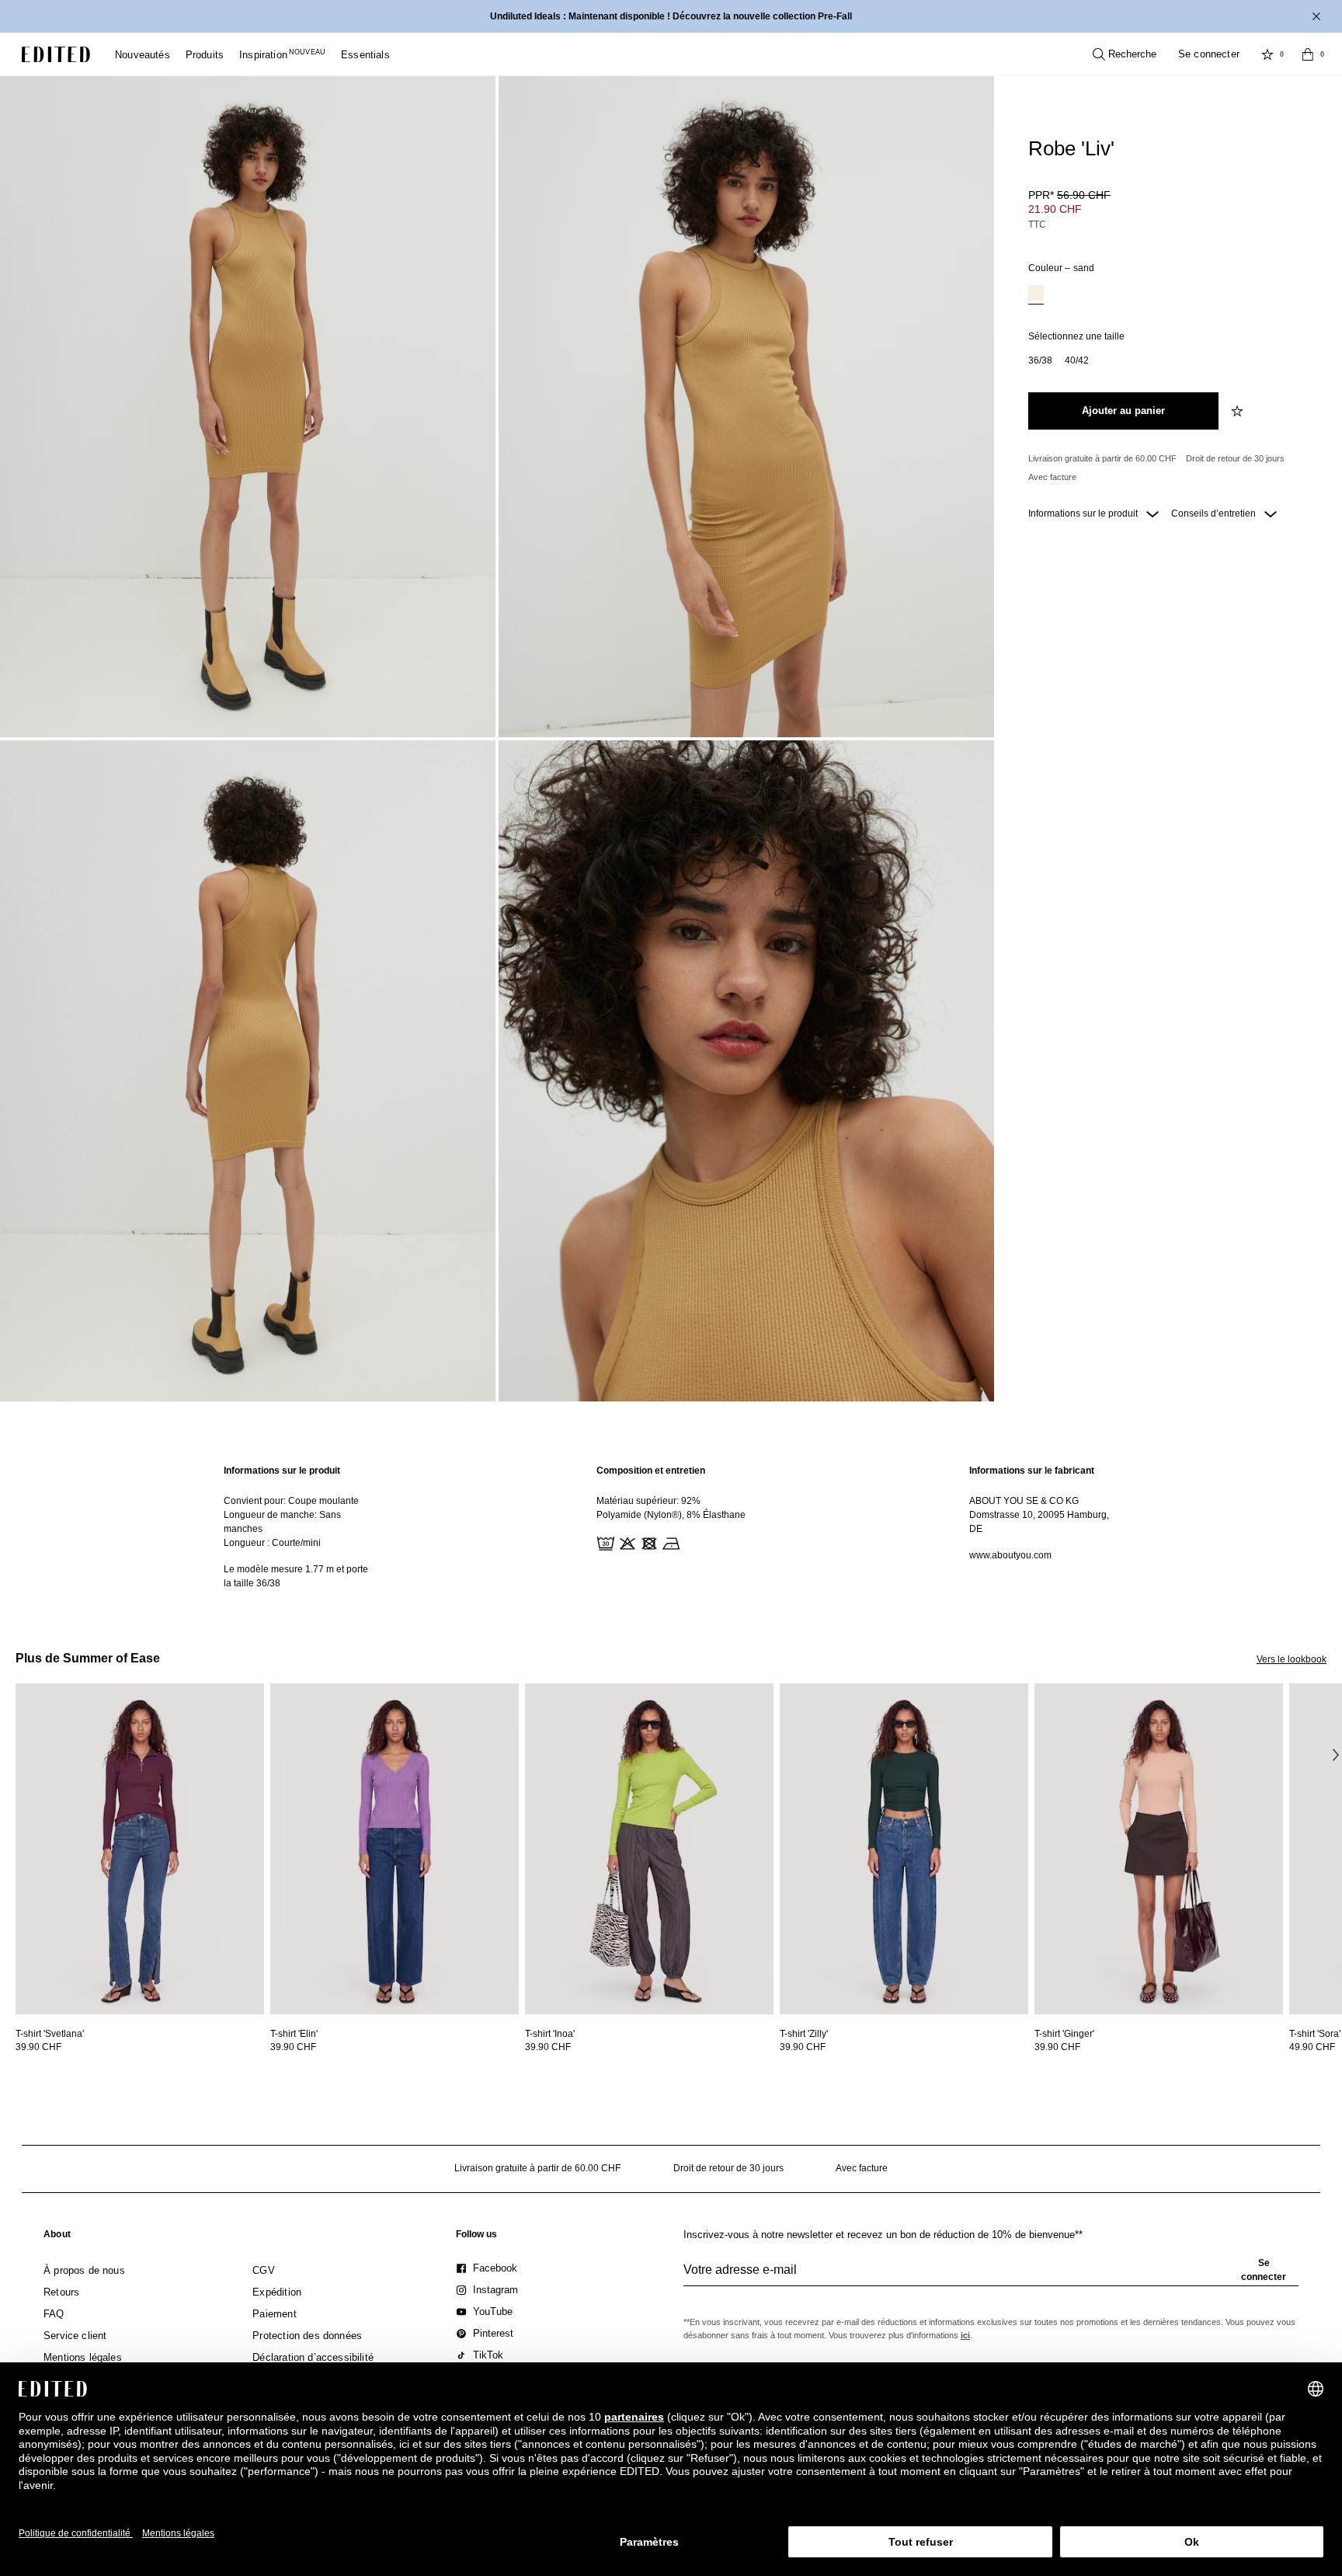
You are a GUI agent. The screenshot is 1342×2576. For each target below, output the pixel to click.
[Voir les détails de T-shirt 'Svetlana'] (140, 1849)
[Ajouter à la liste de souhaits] (1239, 411)
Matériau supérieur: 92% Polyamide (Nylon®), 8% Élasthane (671, 1508)
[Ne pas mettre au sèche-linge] (648, 1542)
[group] (991, 2276)
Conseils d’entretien (1215, 513)
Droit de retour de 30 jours (1235, 458)
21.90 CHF (1055, 209)
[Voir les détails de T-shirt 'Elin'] (395, 1849)
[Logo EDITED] (56, 54)
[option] (1036, 295)
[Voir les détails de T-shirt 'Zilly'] (904, 1849)
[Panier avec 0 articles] (1308, 54)
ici (965, 2335)
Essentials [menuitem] (365, 55)
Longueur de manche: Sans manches (282, 1522)
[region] (298, 1527)
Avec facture (1052, 477)
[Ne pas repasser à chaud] (669, 1542)
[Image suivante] (1336, 1755)
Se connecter (1209, 54)
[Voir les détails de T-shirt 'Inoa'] (649, 1849)
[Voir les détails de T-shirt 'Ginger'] (1159, 1849)
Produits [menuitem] (205, 55)
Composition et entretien (651, 1471)
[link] (57, 2237)
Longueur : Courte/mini (272, 1543)
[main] (671, 1527)
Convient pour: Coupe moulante (291, 1501)
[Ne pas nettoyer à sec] (691, 1542)
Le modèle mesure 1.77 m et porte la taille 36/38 (296, 1576)
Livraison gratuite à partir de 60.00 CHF (1102, 458)
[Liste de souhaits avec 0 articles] (1267, 54)
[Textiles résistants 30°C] (604, 1542)
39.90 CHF (38, 2047)
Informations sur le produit (1084, 513)
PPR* (1069, 195)
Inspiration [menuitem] (282, 55)
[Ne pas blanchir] (626, 1542)
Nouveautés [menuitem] (143, 55)
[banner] (671, 16)
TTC (1037, 225)
